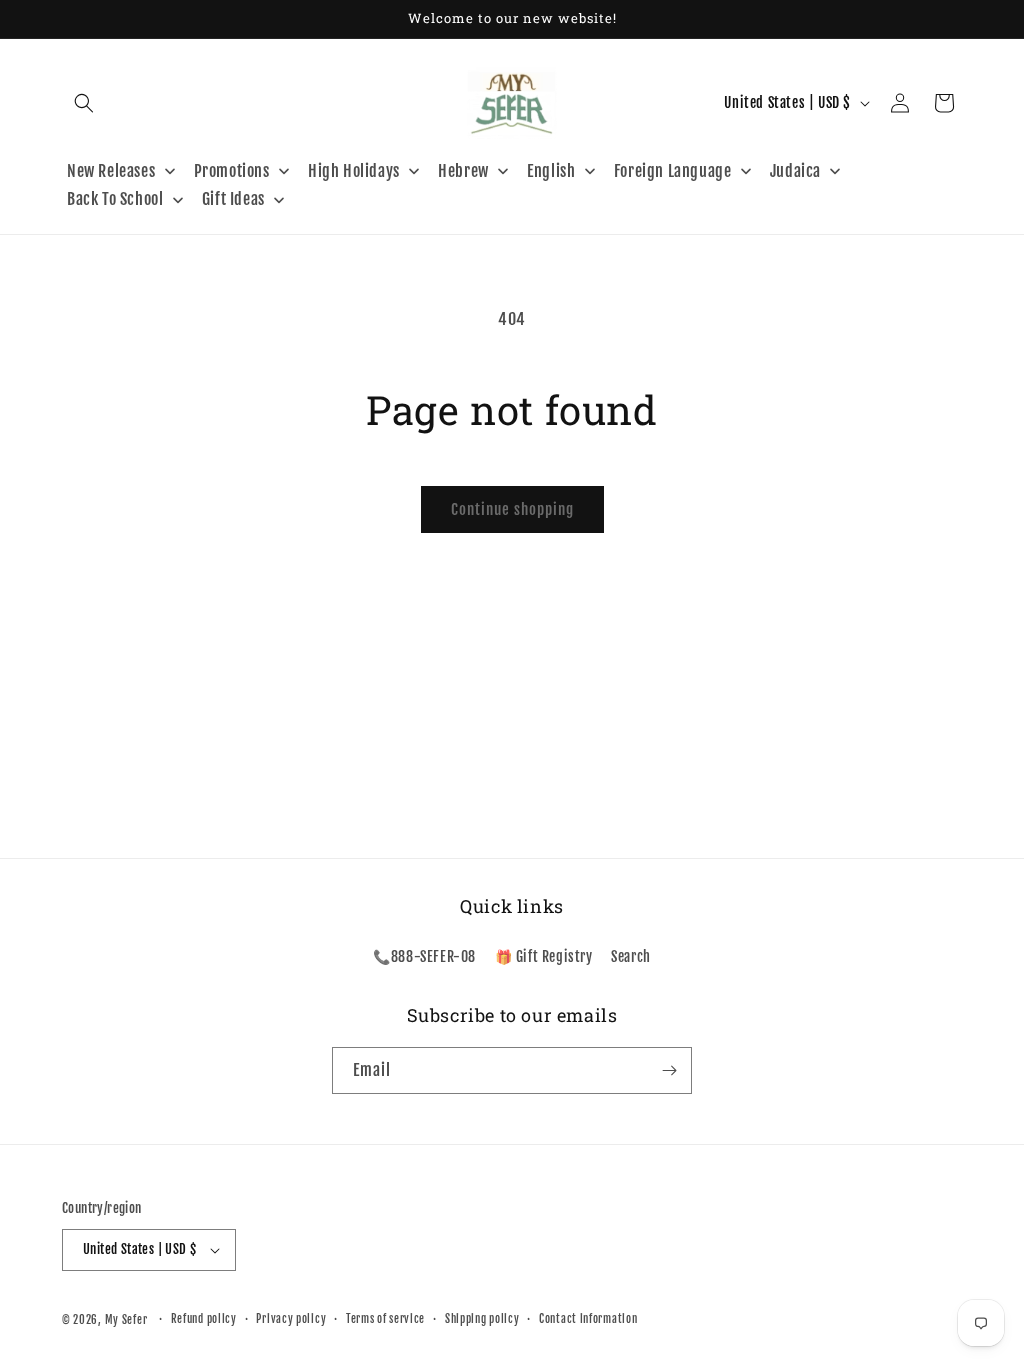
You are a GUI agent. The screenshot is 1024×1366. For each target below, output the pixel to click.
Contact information (588, 1319)
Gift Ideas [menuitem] (233, 199)
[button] (84, 103)
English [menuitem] (551, 171)
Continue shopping (512, 509)
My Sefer (126, 1320)
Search (631, 956)
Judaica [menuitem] (795, 171)
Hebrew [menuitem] (463, 171)
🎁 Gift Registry (544, 956)
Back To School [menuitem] (115, 199)
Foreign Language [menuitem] (673, 171)
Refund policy (204, 1319)
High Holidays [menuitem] (354, 171)
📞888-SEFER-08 (424, 956)
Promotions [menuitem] (232, 171)
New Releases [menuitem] (111, 171)
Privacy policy (291, 1319)
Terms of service (385, 1319)
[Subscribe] (669, 1070)
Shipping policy (482, 1319)
